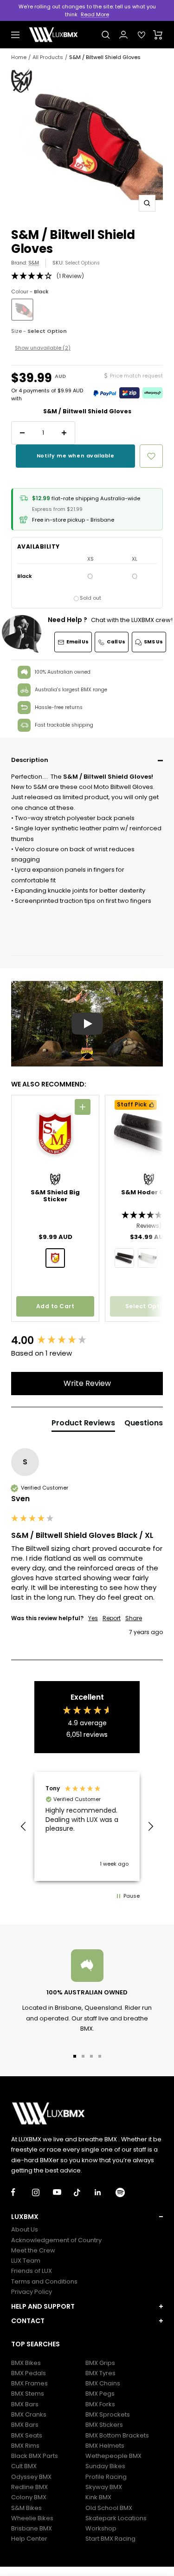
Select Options (82, 263)
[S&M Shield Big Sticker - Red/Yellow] (55, 1258)
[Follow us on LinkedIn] (105, 2192)
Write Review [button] (87, 1383)
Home (19, 57)
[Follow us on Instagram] (42, 2192)
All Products (48, 57)
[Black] (22, 310)
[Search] (106, 35)
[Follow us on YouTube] (63, 2192)
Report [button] (112, 1618)
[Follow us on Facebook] (22, 2192)
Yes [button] (93, 1618)
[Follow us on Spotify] (126, 2192)
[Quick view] (83, 1107)
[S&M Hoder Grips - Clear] (148, 1258)
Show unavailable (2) (43, 348)
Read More (95, 14)
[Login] (123, 35)
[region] (87, 1827)
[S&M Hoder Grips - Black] (124, 1258)
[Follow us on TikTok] (84, 2192)
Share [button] (134, 1618)
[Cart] (158, 35)
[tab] (83, 1425)
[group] (87, 1341)
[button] (87, 761)
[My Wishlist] (142, 35)
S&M (34, 263)
